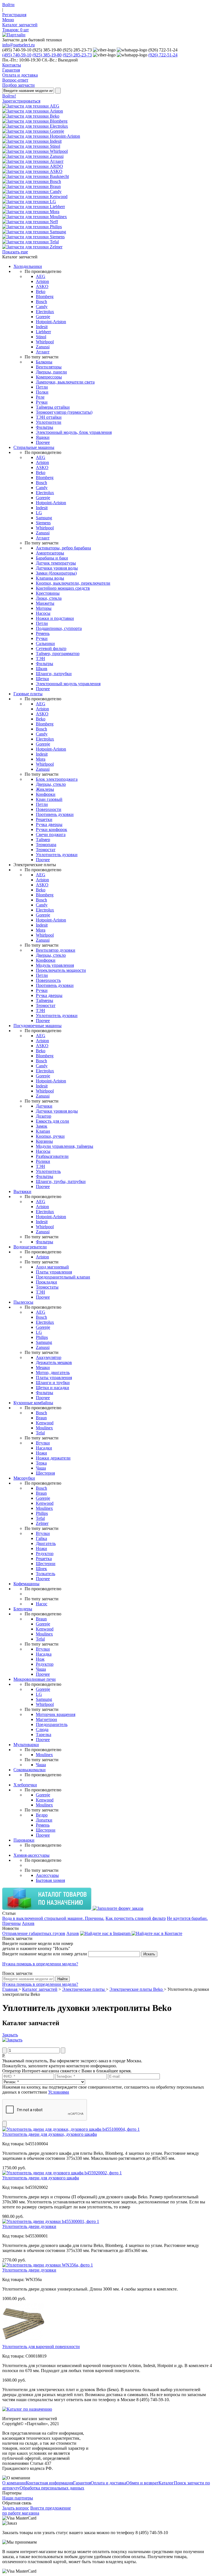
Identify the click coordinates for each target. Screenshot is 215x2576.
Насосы (43, 613)
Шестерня (45, 1473)
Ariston (42, 281)
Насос (42, 1604)
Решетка (44, 1559)
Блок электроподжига (57, 779)
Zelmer (42, 1523)
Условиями (59, 2092)
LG (39, 513)
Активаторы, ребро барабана (63, 548)
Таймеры (45, 1000)
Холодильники (28, 266)
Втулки (43, 1443)
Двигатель (46, 1543)
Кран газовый (49, 799)
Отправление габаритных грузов (34, 1933)
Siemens (43, 523)
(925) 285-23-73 (77, 55)
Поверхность (48, 980)
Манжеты (45, 603)
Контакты (12, 65)
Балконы (44, 362)
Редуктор (45, 1554)
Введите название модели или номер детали (45, 1954)
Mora (41, 759)
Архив (28, 1923)
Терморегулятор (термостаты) (64, 412)
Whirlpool (45, 342)
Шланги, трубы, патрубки (61, 1181)
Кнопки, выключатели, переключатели (73, 583)
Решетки (44, 819)
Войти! (9, 96)
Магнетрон (46, 1719)
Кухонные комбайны (33, 1403)
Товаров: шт (16, 30)
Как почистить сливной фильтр (136, 1918)
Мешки (43, 1367)
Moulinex (44, 1428)
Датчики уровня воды (57, 568)
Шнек (41, 1569)
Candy (42, 307)
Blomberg (45, 297)
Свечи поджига (51, 835)
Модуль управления (55, 965)
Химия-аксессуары (31, 1855)
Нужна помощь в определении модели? (40, 1964)
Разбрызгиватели (52, 1156)
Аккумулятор (49, 1357)
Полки (42, 392)
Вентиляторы (49, 367)
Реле (40, 397)
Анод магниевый (52, 1267)
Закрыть (10, 2035)
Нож (40, 1659)
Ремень (43, 633)
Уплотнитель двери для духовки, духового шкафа (50, 2134)
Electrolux (45, 312)
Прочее (43, 442)
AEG (41, 276)
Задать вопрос (16, 2508)
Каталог (166, 2483)
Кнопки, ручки (50, 1136)
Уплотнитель (48, 1171)
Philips (42, 1337)
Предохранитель (52, 1724)
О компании (14, 2483)
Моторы (44, 608)
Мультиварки (26, 1745)
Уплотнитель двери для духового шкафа (41, 2178)
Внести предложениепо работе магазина (37, 2510)
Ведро (42, 1815)
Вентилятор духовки (56, 950)
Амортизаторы (50, 553)
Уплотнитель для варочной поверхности (41, 2347)
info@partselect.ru (18, 45)
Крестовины (48, 593)
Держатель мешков (54, 1362)
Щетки (42, 679)
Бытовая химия (50, 1880)
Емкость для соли (52, 1121)
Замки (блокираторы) (56, 573)
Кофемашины (26, 1584)
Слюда (42, 1729)
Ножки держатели (53, 1458)
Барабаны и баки (52, 558)
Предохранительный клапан (63, 1277)
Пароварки (24, 1840)
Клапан (43, 1131)
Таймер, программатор (58, 653)
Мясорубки (24, 1478)
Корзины (44, 1141)
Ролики (43, 1161)
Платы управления (54, 1272)
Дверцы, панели (51, 372)
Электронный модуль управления (68, 684)
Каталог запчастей (20, 25)
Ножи (41, 1453)
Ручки (42, 402)
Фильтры (45, 427)
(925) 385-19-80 (47, 55)
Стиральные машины (34, 447)
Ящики (43, 437)
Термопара (46, 845)
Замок (42, 1126)
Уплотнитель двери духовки (29, 2226)
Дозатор (44, 1116)
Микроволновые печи (35, 1679)
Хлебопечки (25, 1785)
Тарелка (44, 1735)
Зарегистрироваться (21, 101)
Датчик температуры (56, 563)
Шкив (42, 669)
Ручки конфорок (52, 829)
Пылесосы (23, 1302)
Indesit (42, 327)
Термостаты (47, 1287)
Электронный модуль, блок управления (74, 432)
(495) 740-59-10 (17, 55)
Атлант (43, 352)
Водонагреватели (30, 1247)
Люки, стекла (49, 598)
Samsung (44, 518)
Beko (41, 291)
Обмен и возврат (142, 2483)
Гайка (41, 1538)
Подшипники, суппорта (59, 628)
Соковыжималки (30, 1770)
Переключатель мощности (61, 970)
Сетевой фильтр (51, 648)
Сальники (45, 643)
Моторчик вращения (56, 1714)
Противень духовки (55, 814)
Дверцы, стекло (51, 784)
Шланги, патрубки (54, 674)
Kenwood (45, 1423)
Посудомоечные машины (38, 1026)
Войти (8, 5)
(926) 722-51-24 (163, 55)
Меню (8, 20)
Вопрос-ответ (15, 80)
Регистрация (14, 15)
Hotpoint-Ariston (51, 322)
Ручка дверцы (49, 824)
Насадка (44, 1654)
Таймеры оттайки (53, 407)
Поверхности (49, 809)
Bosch (41, 302)
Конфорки (46, 794)
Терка (41, 1463)
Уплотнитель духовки (57, 855)
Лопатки (44, 1820)
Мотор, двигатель (53, 1372)
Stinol (41, 337)
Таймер (43, 840)
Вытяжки (22, 1191)
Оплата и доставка (20, 75)
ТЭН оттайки (49, 417)
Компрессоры (49, 377)
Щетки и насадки (52, 1388)
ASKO (42, 286)
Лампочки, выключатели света (65, 382)
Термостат (46, 850)
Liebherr (43, 332)
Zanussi (43, 347)
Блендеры (23, 1609)
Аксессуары (47, 1875)
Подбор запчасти (18, 85)
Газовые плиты (28, 694)
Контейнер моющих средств (63, 588)
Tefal (40, 1433)
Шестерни (46, 1564)
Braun (41, 1418)
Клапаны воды (50, 578)
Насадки (44, 1448)
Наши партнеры (18, 2498)
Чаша (41, 1468)
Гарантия (11, 70)
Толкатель (45, 1574)
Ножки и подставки (55, 618)
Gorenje (43, 317)
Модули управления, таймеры (65, 1146)
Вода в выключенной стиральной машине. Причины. (53, 1918)
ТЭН (40, 659)
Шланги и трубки (53, 1383)
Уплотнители (49, 422)
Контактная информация (49, 2483)
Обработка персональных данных (52, 2488)
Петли (42, 387)
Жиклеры (45, 789)
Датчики (44, 1106)
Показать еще (15, 252)
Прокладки (46, 1282)
